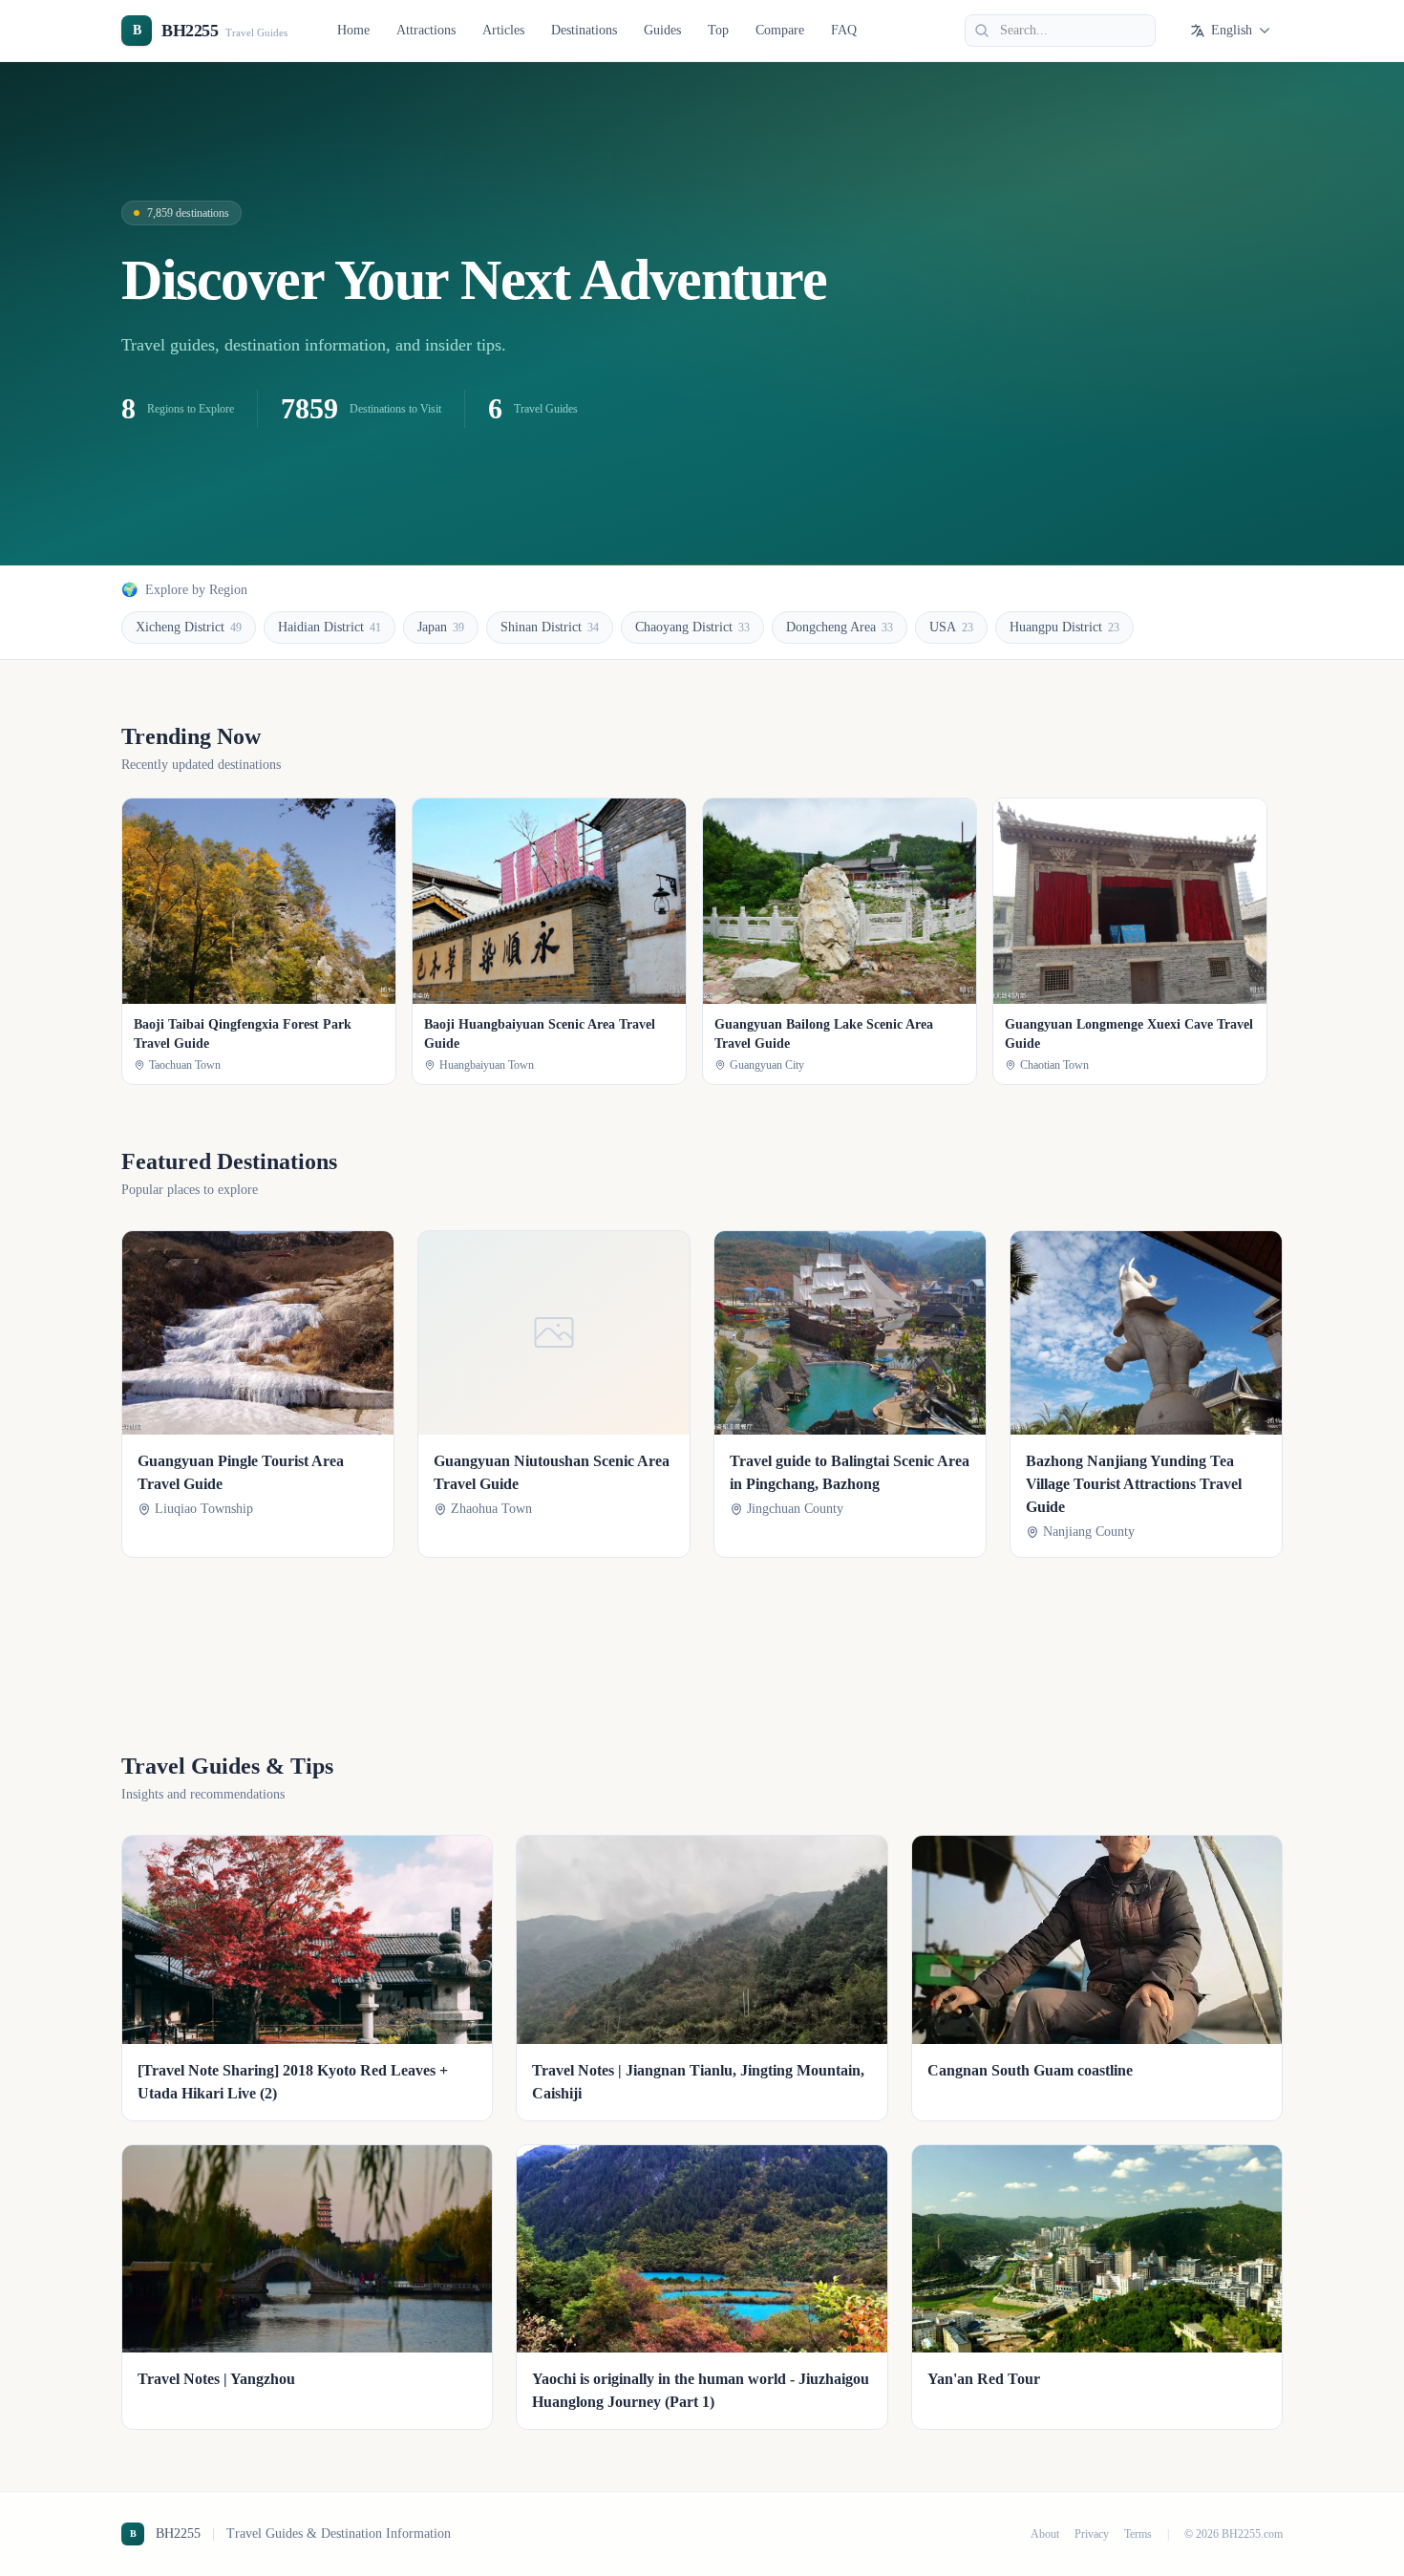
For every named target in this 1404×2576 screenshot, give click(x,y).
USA (951, 627)
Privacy (1092, 2534)
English (1232, 30)
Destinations (584, 30)
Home (353, 30)
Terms (1138, 2534)
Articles (503, 30)
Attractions (426, 30)
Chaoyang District (692, 627)
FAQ (844, 30)
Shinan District (550, 627)
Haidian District (330, 627)
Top (718, 30)
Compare (780, 30)
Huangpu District (1064, 627)
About (1045, 2534)
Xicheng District (189, 627)
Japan (441, 627)
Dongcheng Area (840, 627)
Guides (662, 30)
